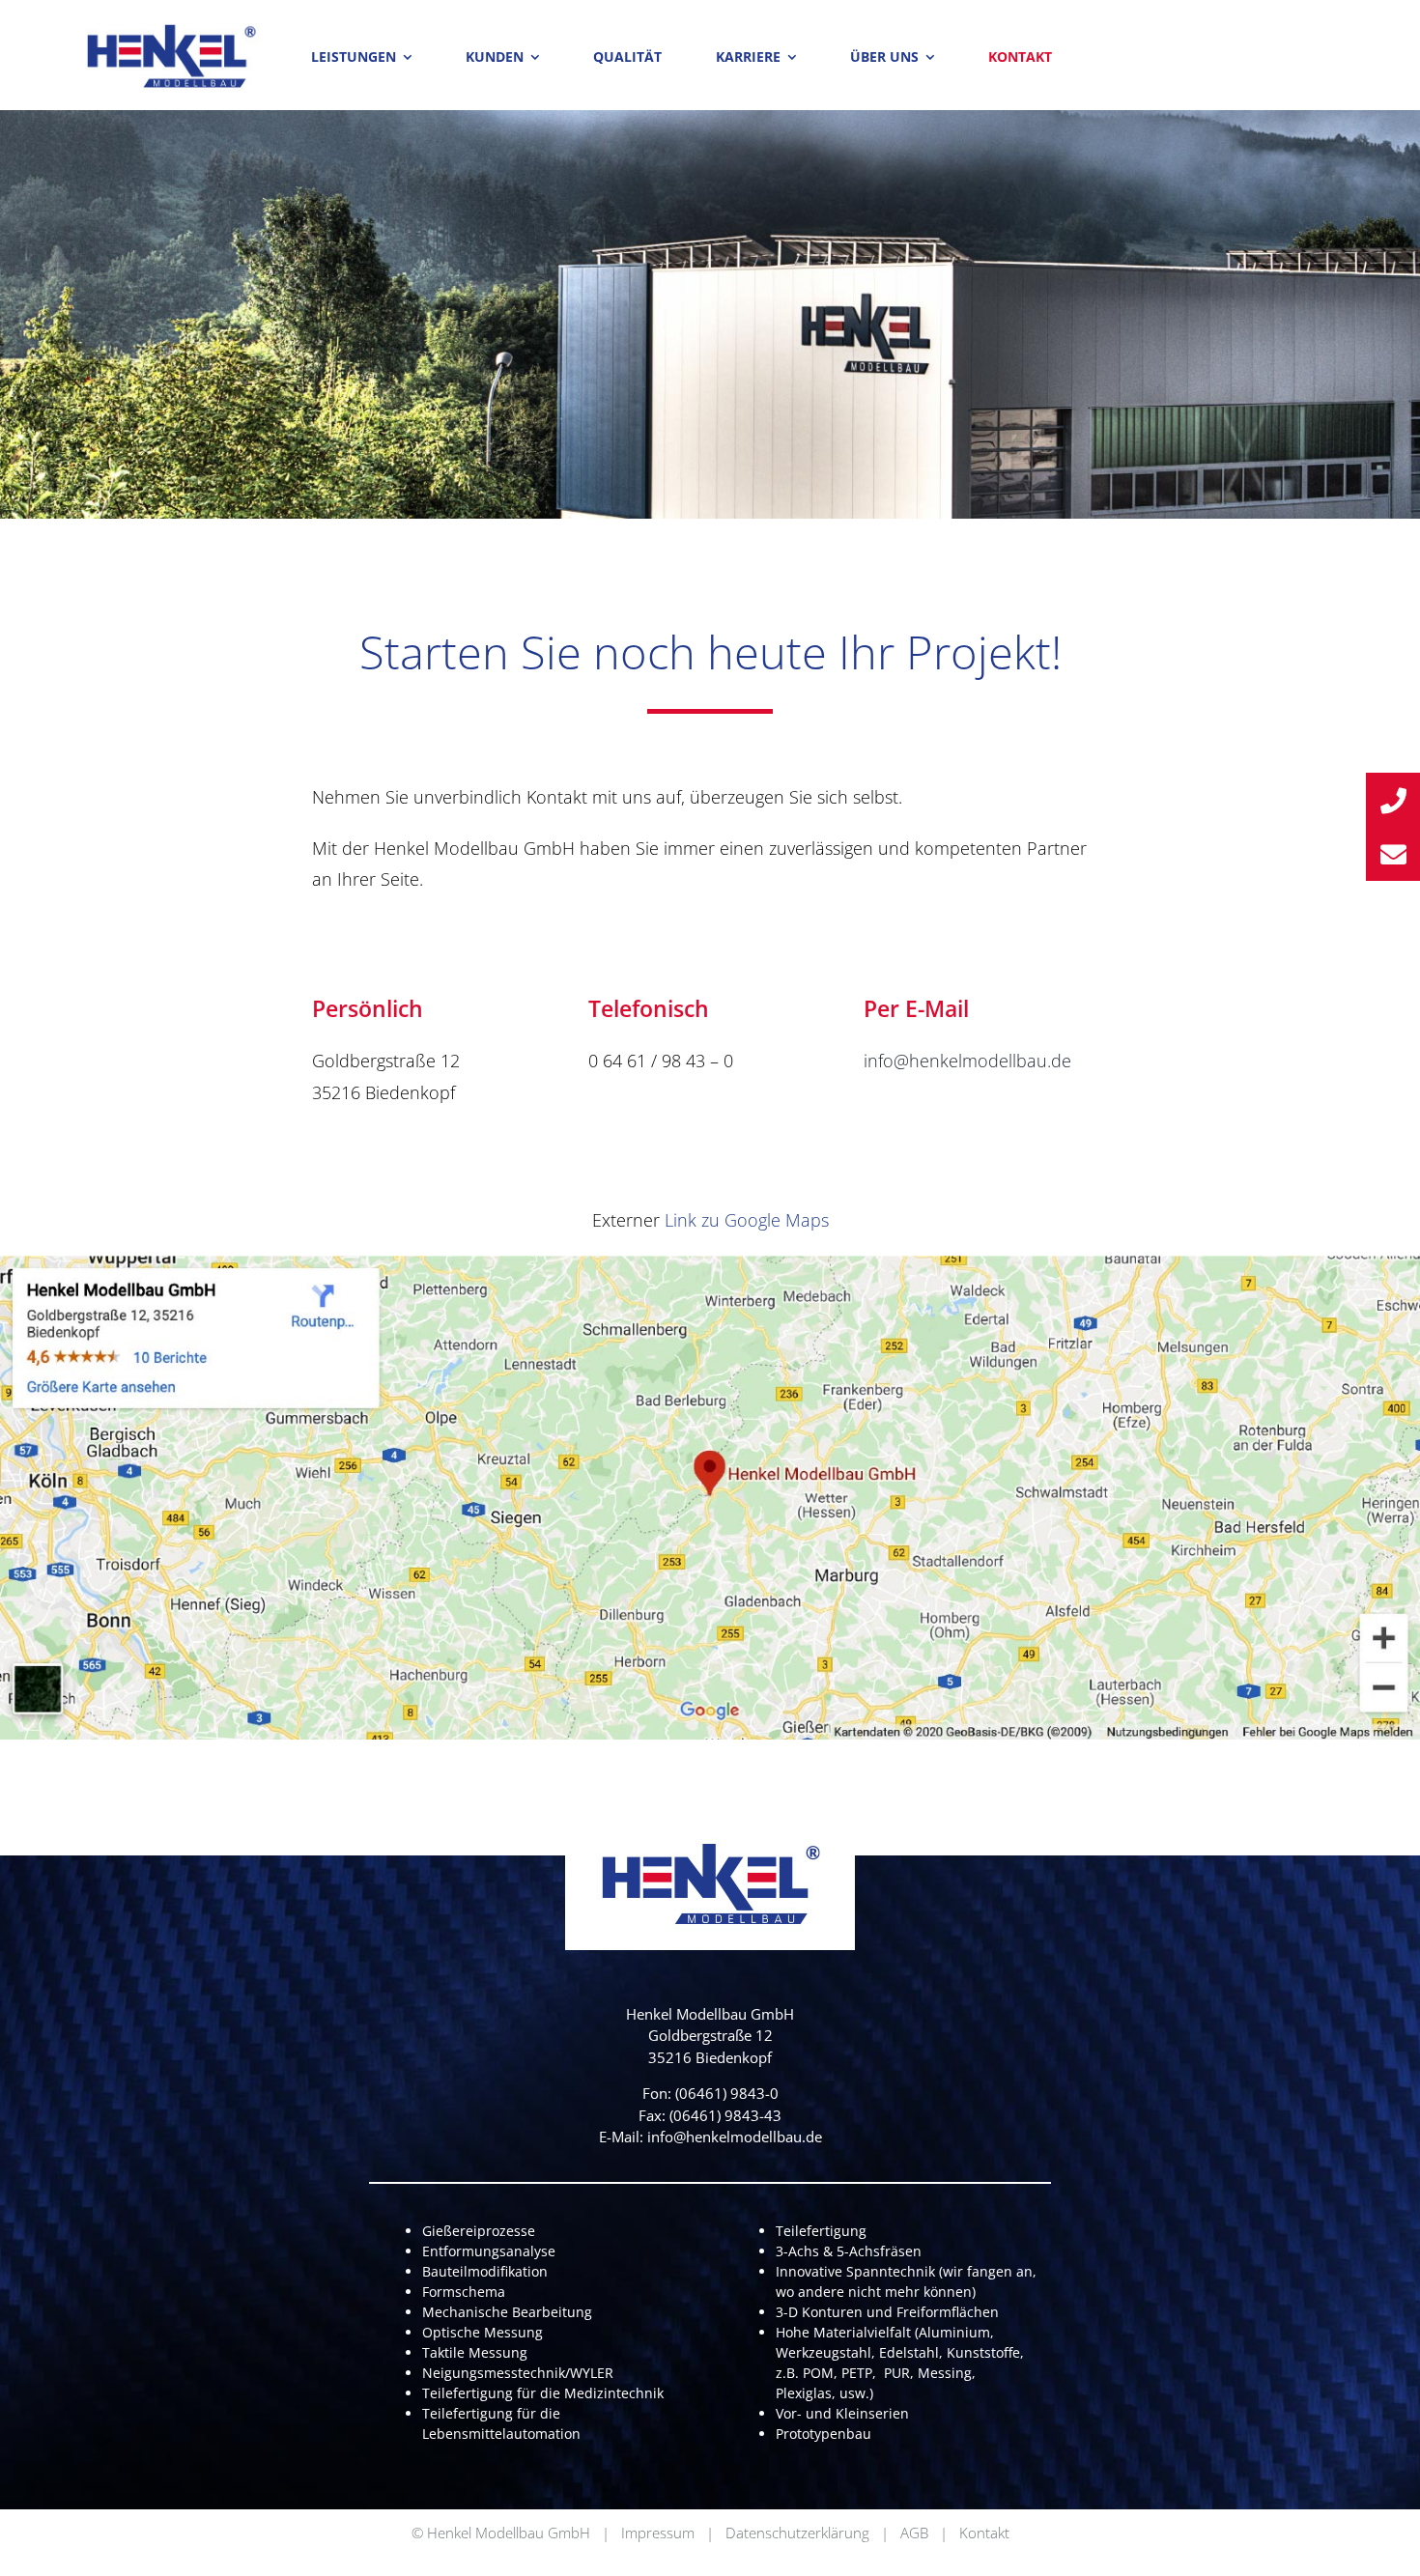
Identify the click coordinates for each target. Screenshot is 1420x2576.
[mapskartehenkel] (710, 1264)
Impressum (658, 2533)
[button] (1393, 800)
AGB (914, 2533)
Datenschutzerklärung (797, 2533)
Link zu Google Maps (747, 1220)
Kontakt (984, 2533)
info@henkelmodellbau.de (967, 1061)
